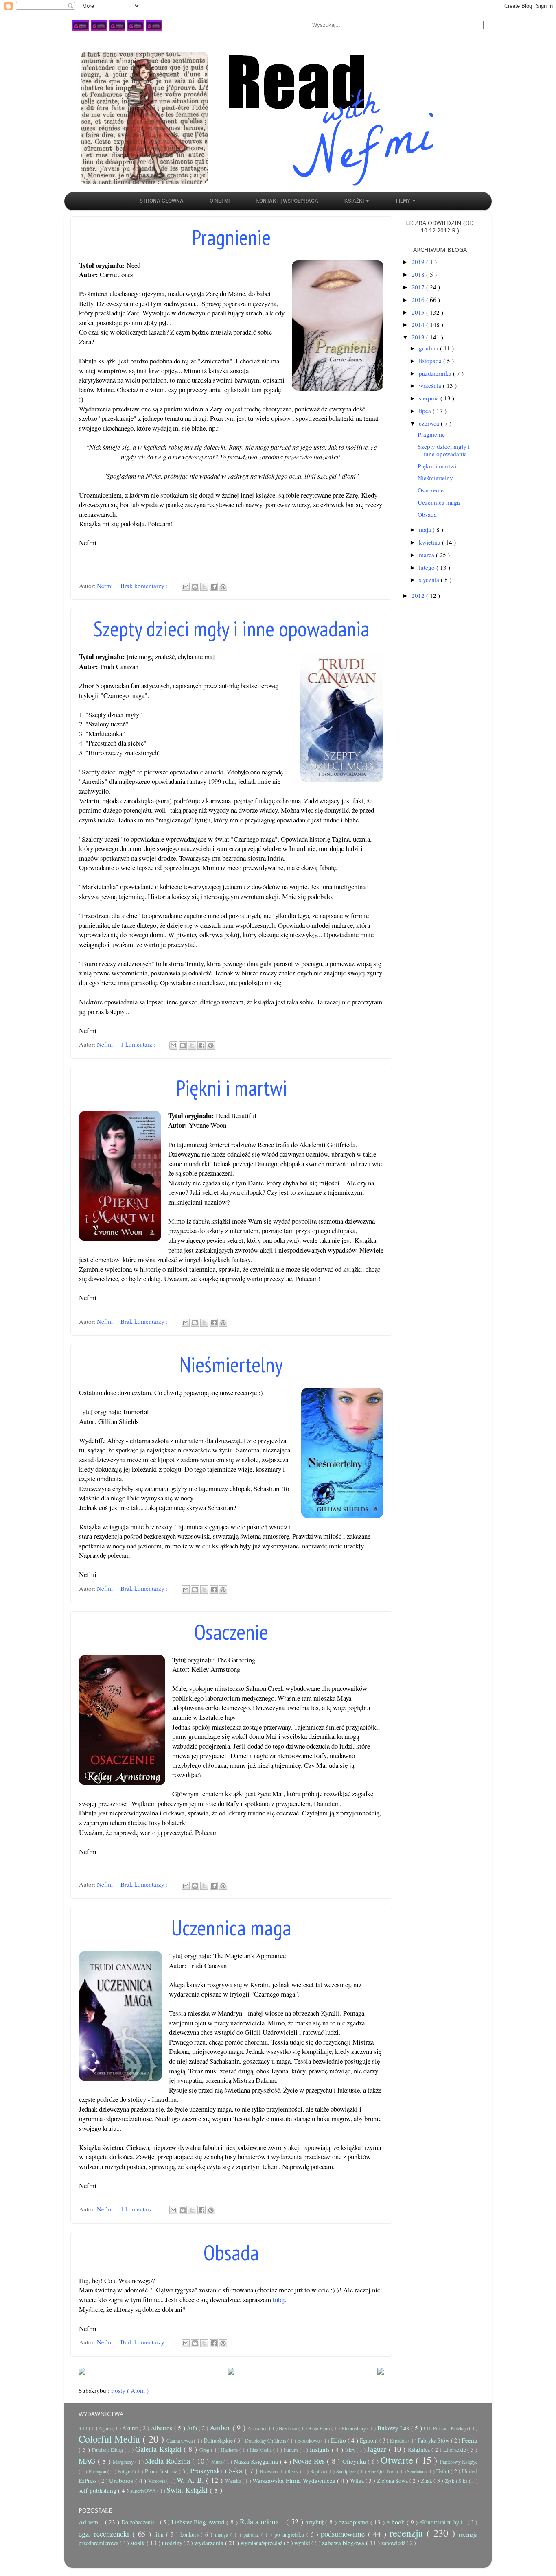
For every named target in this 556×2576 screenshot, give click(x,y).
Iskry (351, 2450)
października (436, 373)
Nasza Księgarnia (257, 2461)
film (160, 2534)
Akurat (131, 2428)
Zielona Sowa (393, 2481)
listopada (431, 361)
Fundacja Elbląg (108, 2450)
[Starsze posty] (381, 2371)
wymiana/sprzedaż (262, 2543)
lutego (428, 567)
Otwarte (398, 2460)
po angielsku (290, 2534)
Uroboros (122, 2480)
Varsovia (158, 2481)
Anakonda (258, 2428)
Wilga (358, 2481)
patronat (252, 2534)
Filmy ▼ (406, 201)
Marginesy (124, 2462)
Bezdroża (289, 2428)
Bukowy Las (394, 2428)
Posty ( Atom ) (130, 2390)
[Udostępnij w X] (204, 587)
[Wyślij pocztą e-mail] (186, 587)
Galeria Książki (160, 2449)
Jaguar (378, 2449)
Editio (339, 2440)
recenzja (408, 2533)
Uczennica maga (231, 1928)
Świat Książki (188, 2490)
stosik (138, 2543)
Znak (427, 2481)
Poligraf (126, 2471)
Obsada (231, 2252)
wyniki (303, 2543)
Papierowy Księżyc (459, 2462)
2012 (419, 595)
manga (223, 2534)
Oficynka (355, 2461)
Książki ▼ (357, 201)
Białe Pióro (320, 2428)
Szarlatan (417, 2471)
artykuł (316, 2522)
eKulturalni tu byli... (443, 2522)
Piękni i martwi (231, 1088)
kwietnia (430, 542)
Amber (221, 2427)
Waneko (234, 2481)
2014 (419, 324)
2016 (419, 300)
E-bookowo (309, 2440)
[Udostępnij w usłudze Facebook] (214, 587)
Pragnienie (231, 237)
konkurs (191, 2534)
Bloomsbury (355, 2428)
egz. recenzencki (105, 2534)
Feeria (470, 2440)
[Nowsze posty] (82, 2371)
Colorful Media (111, 2439)
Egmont (369, 2440)
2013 (419, 337)
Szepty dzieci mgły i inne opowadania (231, 629)
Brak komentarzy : (145, 586)
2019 (419, 262)
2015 (419, 312)
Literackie (455, 2450)
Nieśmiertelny (231, 1364)
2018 (419, 274)
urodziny (173, 2543)
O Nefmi (220, 201)
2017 (419, 287)
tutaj (279, 2299)
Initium (292, 2450)
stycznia (430, 579)
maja (426, 529)
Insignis (321, 2449)
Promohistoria (162, 2471)
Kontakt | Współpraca (287, 201)
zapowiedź (394, 2543)
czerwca (430, 423)
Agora (105, 2428)
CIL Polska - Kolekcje (446, 2428)
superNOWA (144, 2491)
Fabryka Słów (434, 2440)
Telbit (444, 2471)
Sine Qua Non (382, 2471)
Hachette (230, 2450)
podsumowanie (344, 2534)
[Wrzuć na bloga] (195, 587)
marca (427, 555)
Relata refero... (263, 2521)
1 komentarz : (139, 1044)
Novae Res (310, 2461)
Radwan (269, 2471)
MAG (88, 2461)
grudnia (429, 348)
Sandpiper (347, 2471)
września (431, 385)
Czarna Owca (180, 2440)
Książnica (420, 2450)
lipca (426, 411)
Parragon (98, 2471)
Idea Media (262, 2450)
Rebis (294, 2471)
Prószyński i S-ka (217, 2471)
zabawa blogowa (344, 2543)
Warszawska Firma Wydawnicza (295, 2480)
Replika (318, 2471)
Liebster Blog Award (199, 2522)
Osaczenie (231, 1632)
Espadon (399, 2440)
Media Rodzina (169, 2461)
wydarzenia (210, 2543)
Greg (205, 2450)
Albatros (162, 2428)
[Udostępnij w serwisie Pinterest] (223, 587)
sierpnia (430, 398)
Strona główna (162, 201)
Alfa (193, 2428)
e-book (397, 2522)
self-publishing (98, 2490)
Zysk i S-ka (457, 2481)
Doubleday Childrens (266, 2440)
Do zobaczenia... (141, 2522)
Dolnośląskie (219, 2440)
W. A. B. (191, 2480)
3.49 (84, 2428)
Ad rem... (92, 2522)
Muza (218, 2462)
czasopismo (355, 2522)
